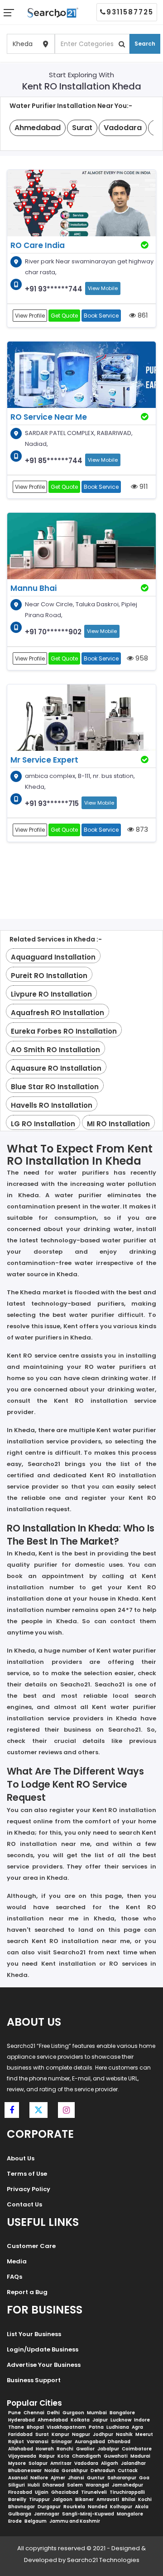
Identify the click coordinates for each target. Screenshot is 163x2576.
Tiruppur (39, 2499)
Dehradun (103, 2471)
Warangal (97, 2485)
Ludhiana (118, 2427)
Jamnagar (47, 2514)
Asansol (18, 2478)
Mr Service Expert (44, 760)
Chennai (34, 2413)
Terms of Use (27, 2174)
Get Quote (64, 316)
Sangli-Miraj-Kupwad (88, 2514)
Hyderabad (22, 2420)
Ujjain (42, 2492)
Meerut (144, 2434)
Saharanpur (122, 2478)
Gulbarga (20, 2514)
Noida (52, 2471)
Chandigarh (86, 2456)
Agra (137, 2427)
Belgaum (36, 2521)
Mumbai (97, 2413)
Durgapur (49, 2507)
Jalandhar (133, 2463)
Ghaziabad (65, 2492)
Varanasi (38, 2442)
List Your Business (34, 2334)
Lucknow (121, 2420)
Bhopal (35, 2427)
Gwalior (85, 2449)
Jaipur (100, 2420)
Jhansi (76, 2478)
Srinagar (62, 2442)
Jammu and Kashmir (75, 2521)
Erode (15, 2521)
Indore (142, 2420)
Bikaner (84, 2499)
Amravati (108, 2499)
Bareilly (17, 2499)
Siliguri (17, 2485)
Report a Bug (27, 2292)
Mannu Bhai (34, 588)
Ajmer (58, 2478)
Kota (63, 2456)
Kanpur (60, 2434)
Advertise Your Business (44, 2365)
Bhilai (129, 2499)
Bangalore (122, 2413)
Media (17, 2261)
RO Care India (38, 245)
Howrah (45, 2449)
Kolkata (80, 2420)
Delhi (53, 2413)
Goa (144, 2478)
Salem (75, 2485)
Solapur (38, 2463)
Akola (142, 2507)
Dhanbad (119, 2442)
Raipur (47, 2456)
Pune (14, 2413)
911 (143, 486)
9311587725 (130, 12)
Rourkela (74, 2507)
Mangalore (130, 2514)
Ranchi (65, 2449)
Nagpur (81, 2434)
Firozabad (20, 2492)
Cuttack (128, 2471)
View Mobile (103, 288)
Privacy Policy (29, 2189)
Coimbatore (137, 2449)
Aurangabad (90, 2442)
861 (142, 315)
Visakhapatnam (66, 2427)
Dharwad (53, 2485)
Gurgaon (73, 2413)
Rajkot (16, 2442)
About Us (21, 2158)
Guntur (96, 2478)
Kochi (145, 2499)
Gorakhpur (75, 2471)
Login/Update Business (43, 2349)
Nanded (98, 2507)
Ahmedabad (53, 2420)
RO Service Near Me (49, 417)
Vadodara (86, 2463)
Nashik (124, 2434)
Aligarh (110, 2463)
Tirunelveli (94, 2492)
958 (141, 658)
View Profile (30, 316)
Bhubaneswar (25, 2471)
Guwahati (116, 2456)
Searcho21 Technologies (103, 2560)
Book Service (101, 316)
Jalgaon (62, 2499)
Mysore (17, 2463)
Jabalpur (108, 2449)
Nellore (39, 2478)
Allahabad (21, 2449)
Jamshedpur (127, 2485)
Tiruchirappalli (127, 2492)
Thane (16, 2427)
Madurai (140, 2456)
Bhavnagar (22, 2507)
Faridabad (20, 2434)
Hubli (34, 2485)
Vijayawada (22, 2456)
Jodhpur (103, 2434)
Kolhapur (121, 2507)
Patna (96, 2427)
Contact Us (24, 2204)
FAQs (14, 2277)
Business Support (34, 2380)
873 (141, 829)
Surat (42, 2434)
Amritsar (61, 2463)
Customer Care (31, 2246)
